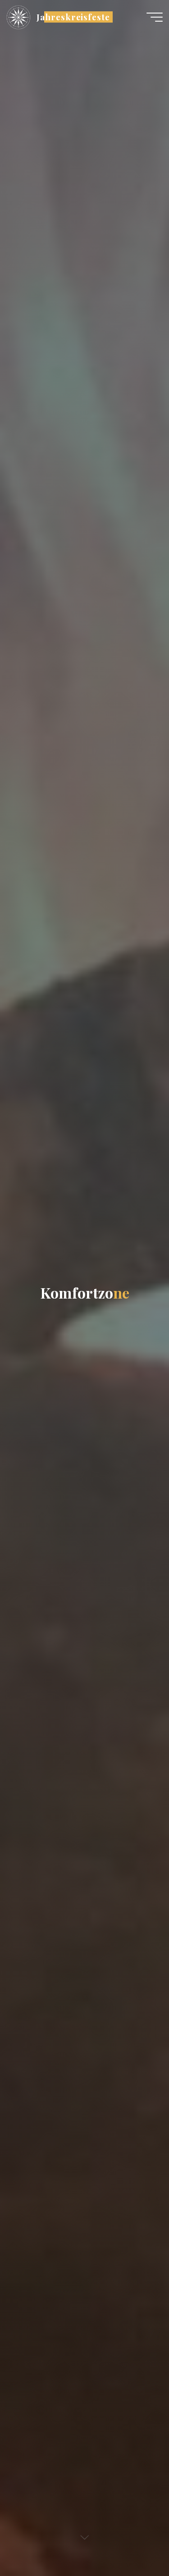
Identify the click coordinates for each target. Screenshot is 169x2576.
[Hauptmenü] (155, 17)
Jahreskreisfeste (73, 17)
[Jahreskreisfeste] (18, 17)
